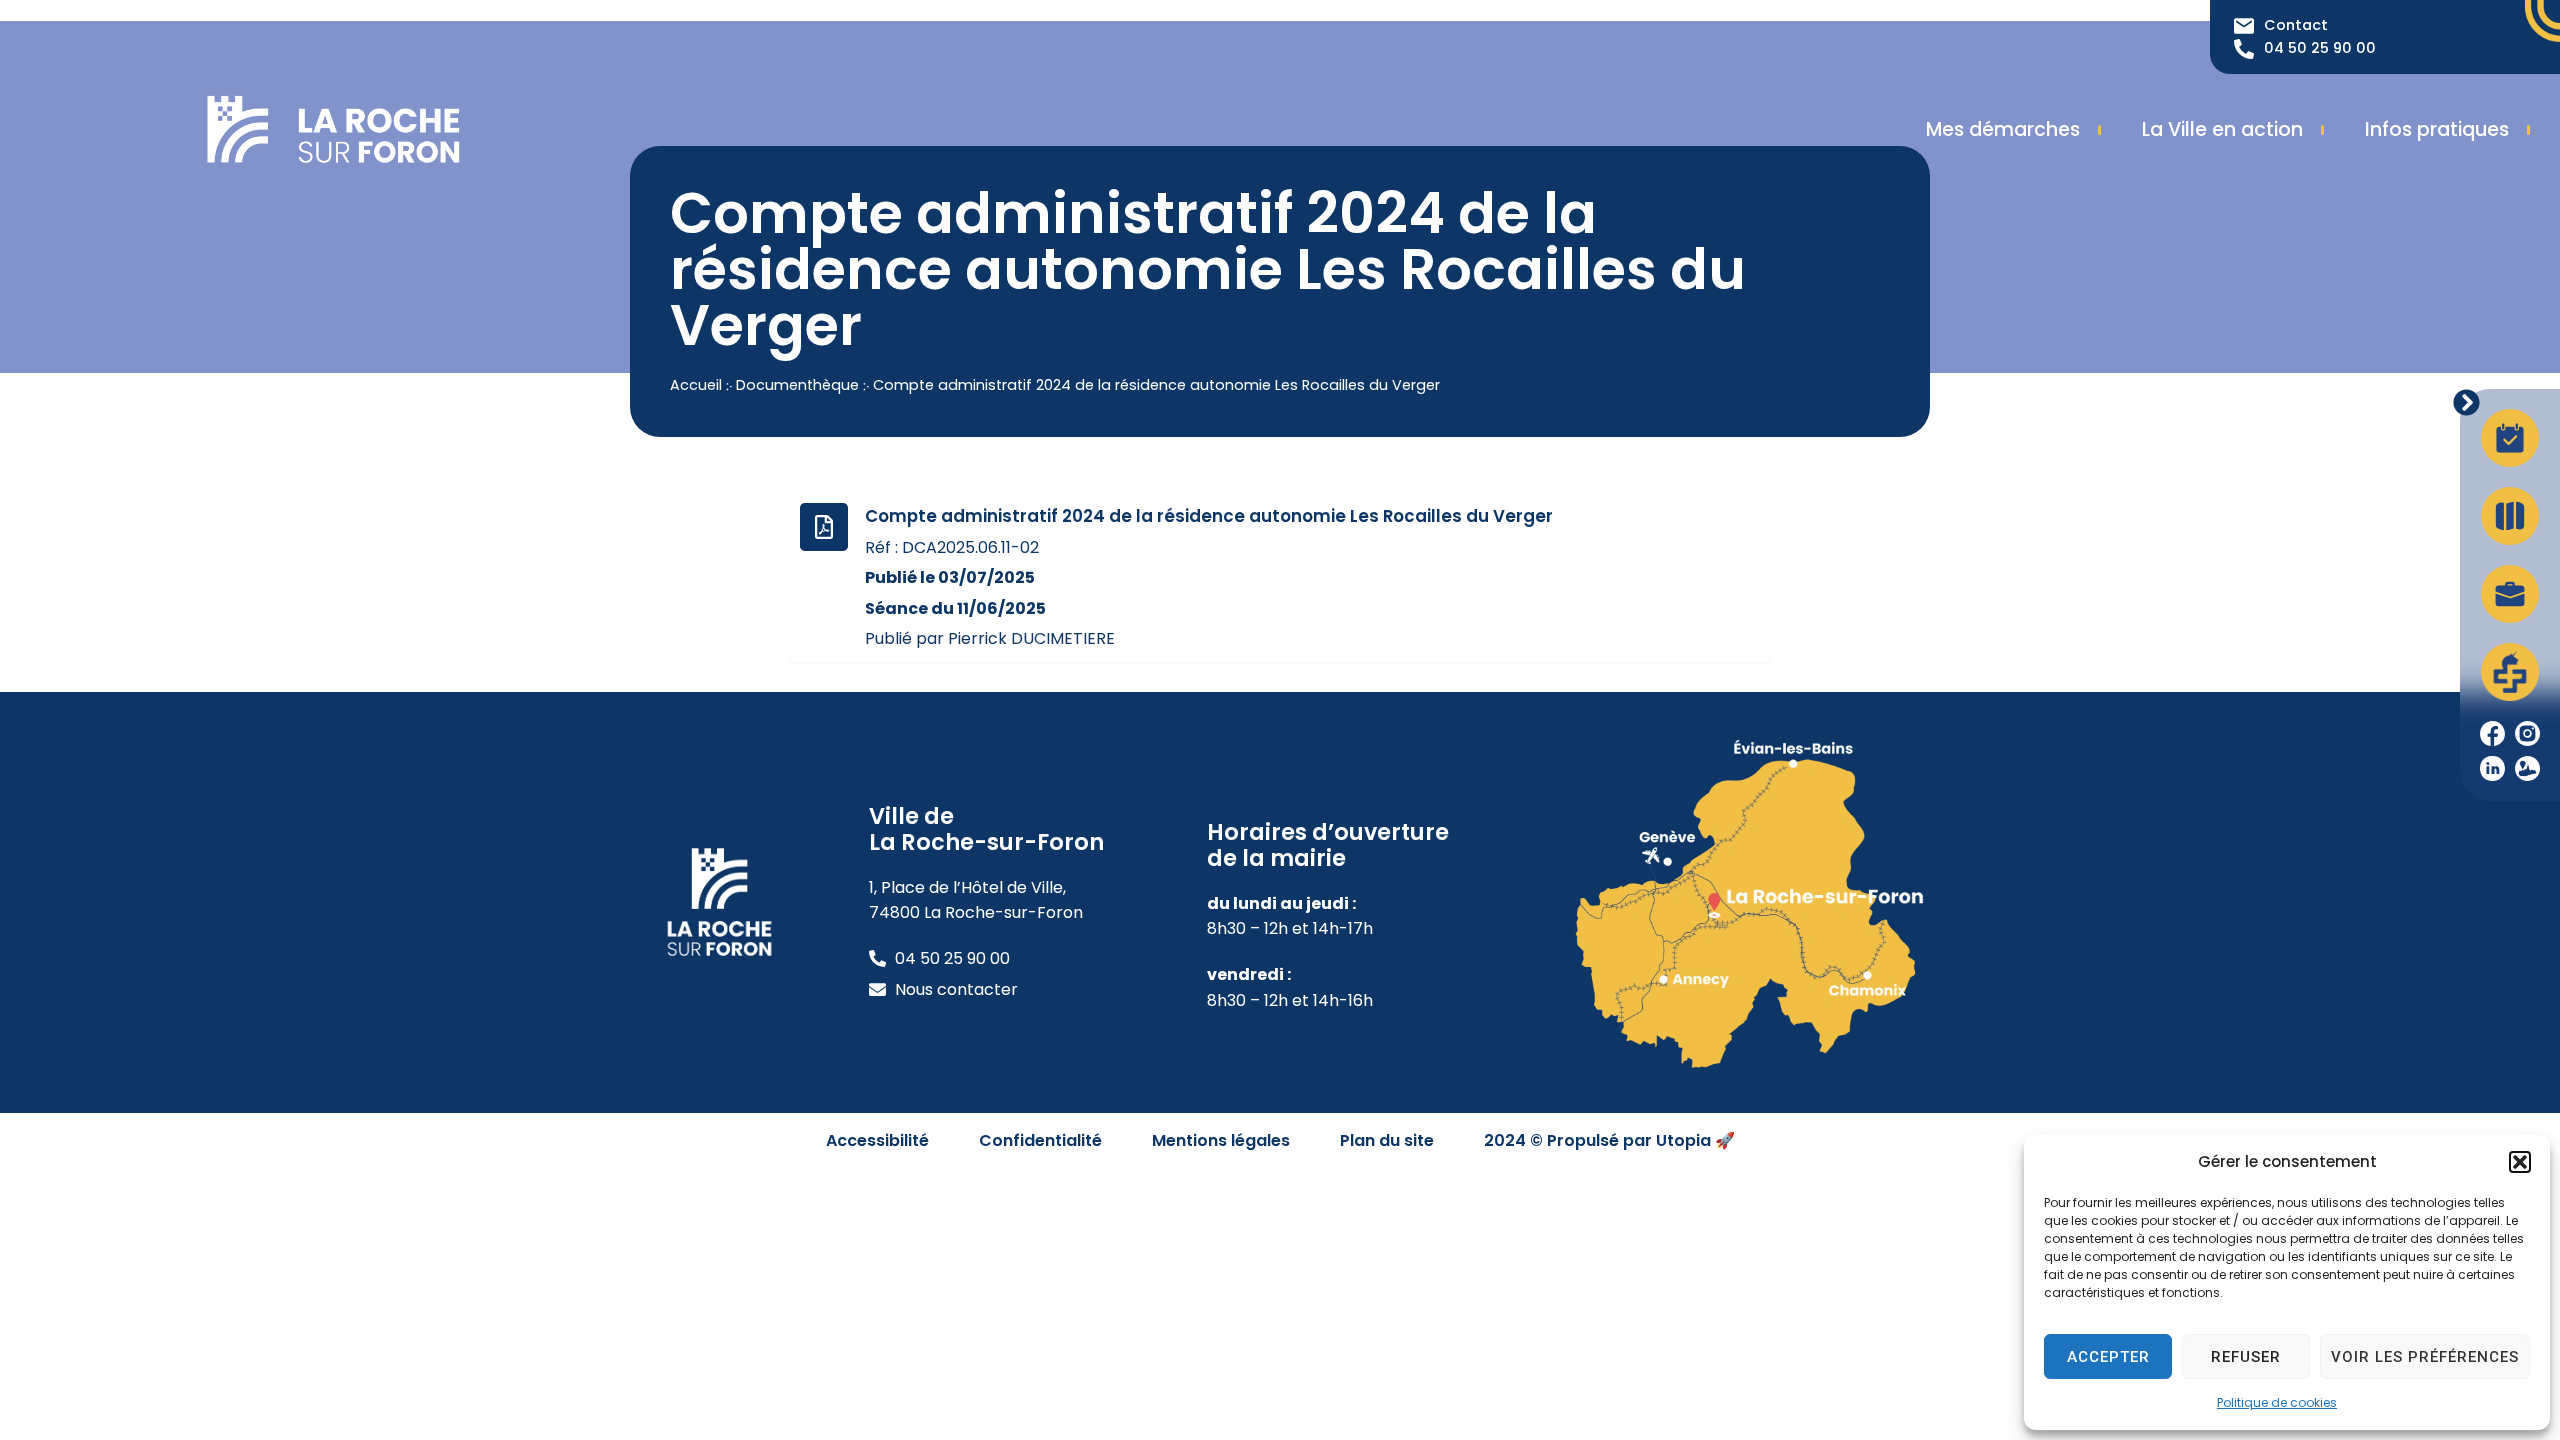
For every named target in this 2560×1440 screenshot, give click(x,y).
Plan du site (1387, 1140)
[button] (2520, 1162)
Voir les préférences (2425, 1357)
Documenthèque (797, 385)
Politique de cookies (2277, 1402)
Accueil (696, 385)
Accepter (2108, 1357)
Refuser (2246, 1357)
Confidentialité (1040, 1140)
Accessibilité (877, 1140)
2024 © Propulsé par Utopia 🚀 (1609, 1140)
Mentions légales (1221, 1140)
